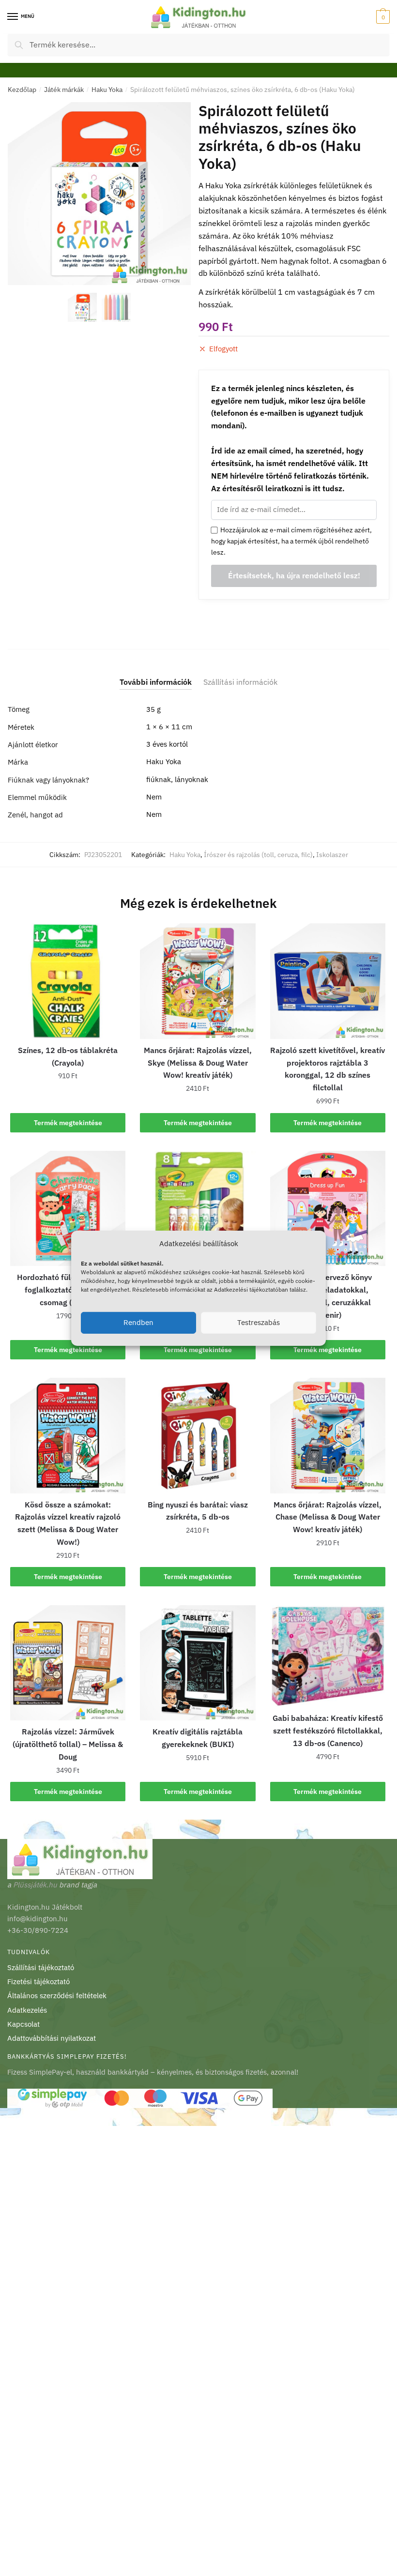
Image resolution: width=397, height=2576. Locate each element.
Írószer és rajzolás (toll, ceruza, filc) (258, 855)
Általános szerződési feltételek (57, 1996)
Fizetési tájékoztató (38, 1981)
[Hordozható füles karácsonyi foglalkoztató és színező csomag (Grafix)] (68, 1208)
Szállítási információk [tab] (240, 682)
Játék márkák (64, 90)
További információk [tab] (156, 682)
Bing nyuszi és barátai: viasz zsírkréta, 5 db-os (198, 1511)
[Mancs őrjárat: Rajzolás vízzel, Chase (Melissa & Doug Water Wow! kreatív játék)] (328, 1435)
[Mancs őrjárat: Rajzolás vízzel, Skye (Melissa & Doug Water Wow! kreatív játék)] (198, 981)
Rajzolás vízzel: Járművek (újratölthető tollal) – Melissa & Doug (68, 1744)
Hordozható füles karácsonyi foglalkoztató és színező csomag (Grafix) (68, 1290)
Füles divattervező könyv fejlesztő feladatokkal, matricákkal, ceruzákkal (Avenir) (328, 1296)
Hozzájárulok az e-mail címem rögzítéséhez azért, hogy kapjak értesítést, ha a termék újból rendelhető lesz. (291, 541)
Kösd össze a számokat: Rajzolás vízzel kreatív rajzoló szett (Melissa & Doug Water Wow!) (68, 1523)
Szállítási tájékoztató (41, 1967)
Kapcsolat (23, 2024)
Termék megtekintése (68, 1123)
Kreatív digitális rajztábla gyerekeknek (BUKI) (198, 1738)
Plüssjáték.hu (35, 1885)
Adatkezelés (27, 2010)
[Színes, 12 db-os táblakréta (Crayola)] (68, 981)
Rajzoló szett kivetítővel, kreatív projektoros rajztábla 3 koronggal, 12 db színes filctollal (328, 1069)
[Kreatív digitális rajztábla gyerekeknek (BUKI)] (198, 1663)
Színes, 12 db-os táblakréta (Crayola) (68, 1056)
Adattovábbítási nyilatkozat (52, 2038)
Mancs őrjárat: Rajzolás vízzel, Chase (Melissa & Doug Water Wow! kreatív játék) (328, 1517)
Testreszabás (259, 1322)
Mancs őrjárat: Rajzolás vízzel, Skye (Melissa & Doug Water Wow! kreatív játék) (198, 1063)
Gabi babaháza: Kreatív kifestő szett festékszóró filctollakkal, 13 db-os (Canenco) (328, 1731)
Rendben (138, 1322)
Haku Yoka (107, 90)
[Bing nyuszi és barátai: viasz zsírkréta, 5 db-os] (198, 1435)
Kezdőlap (22, 90)
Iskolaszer (332, 855)
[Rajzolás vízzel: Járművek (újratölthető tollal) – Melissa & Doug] (68, 1663)
